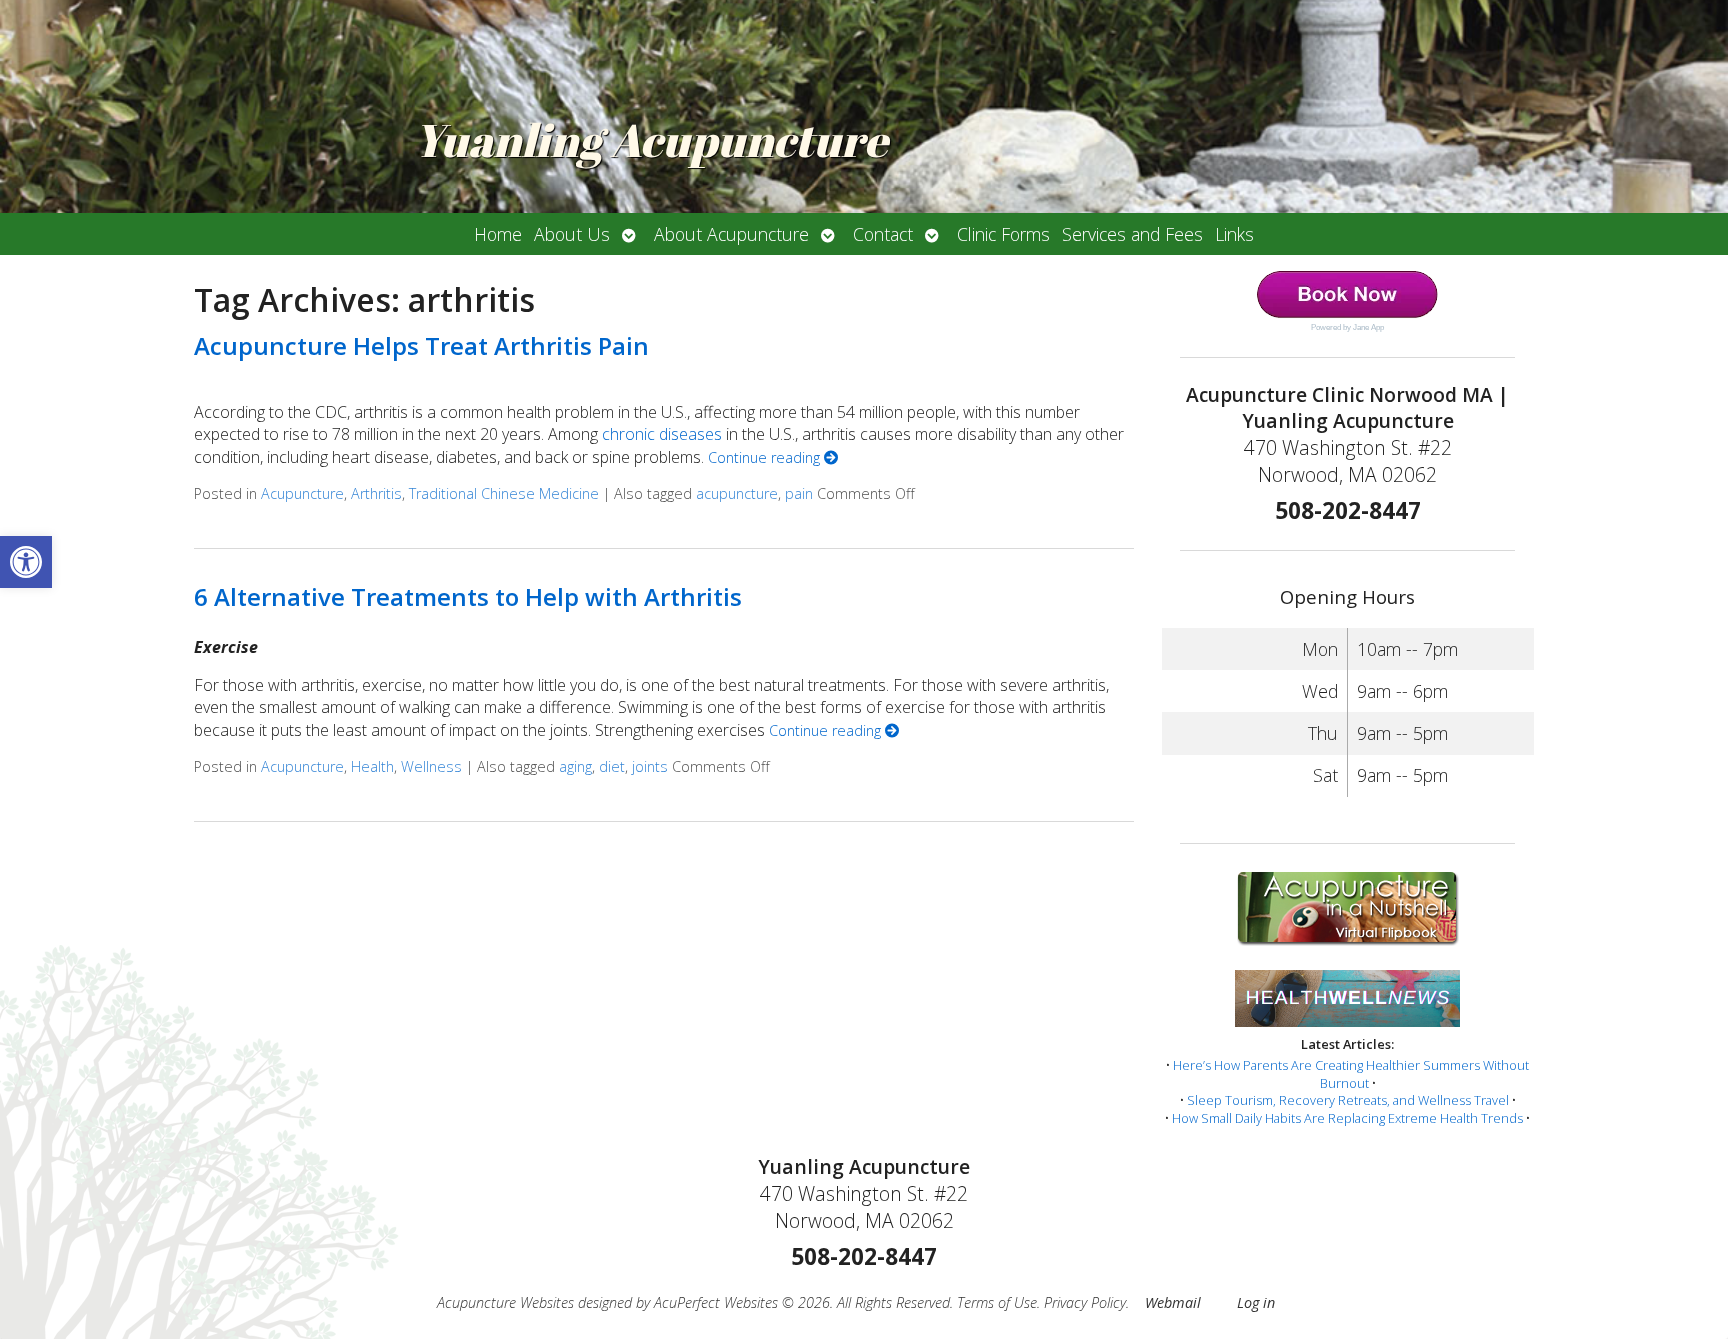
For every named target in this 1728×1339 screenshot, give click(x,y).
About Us (572, 234)
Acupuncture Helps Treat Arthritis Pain (421, 345)
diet (612, 766)
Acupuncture (302, 493)
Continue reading (766, 457)
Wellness (431, 766)
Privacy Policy (1085, 1302)
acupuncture (737, 493)
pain (799, 493)
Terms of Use (997, 1302)
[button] (26, 562)
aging (575, 766)
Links (1234, 234)
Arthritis (376, 493)
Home (498, 234)
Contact (883, 234)
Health (372, 766)
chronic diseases (662, 434)
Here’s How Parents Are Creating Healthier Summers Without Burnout (1351, 1074)
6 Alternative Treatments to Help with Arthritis (468, 596)
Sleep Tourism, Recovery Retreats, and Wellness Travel (1348, 1100)
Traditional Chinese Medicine (504, 493)
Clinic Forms (1003, 234)
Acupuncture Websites (505, 1302)
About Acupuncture (731, 234)
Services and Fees (1132, 234)
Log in (1256, 1302)
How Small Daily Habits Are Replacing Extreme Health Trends (1347, 1118)
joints (650, 766)
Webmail (1173, 1302)
